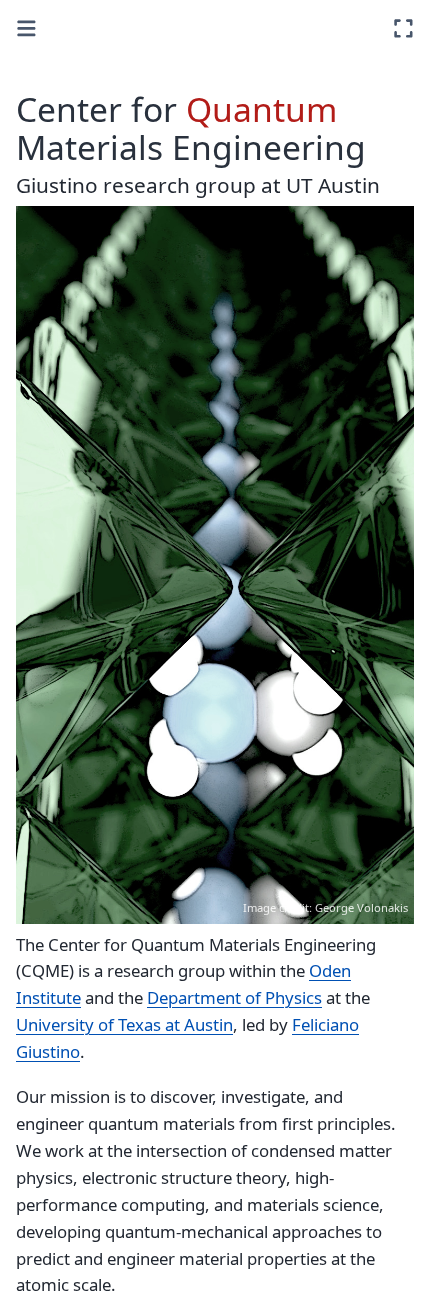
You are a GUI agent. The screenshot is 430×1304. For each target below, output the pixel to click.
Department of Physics (234, 997)
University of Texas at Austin (124, 1024)
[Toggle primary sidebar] (26, 28)
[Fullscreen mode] (403, 28)
